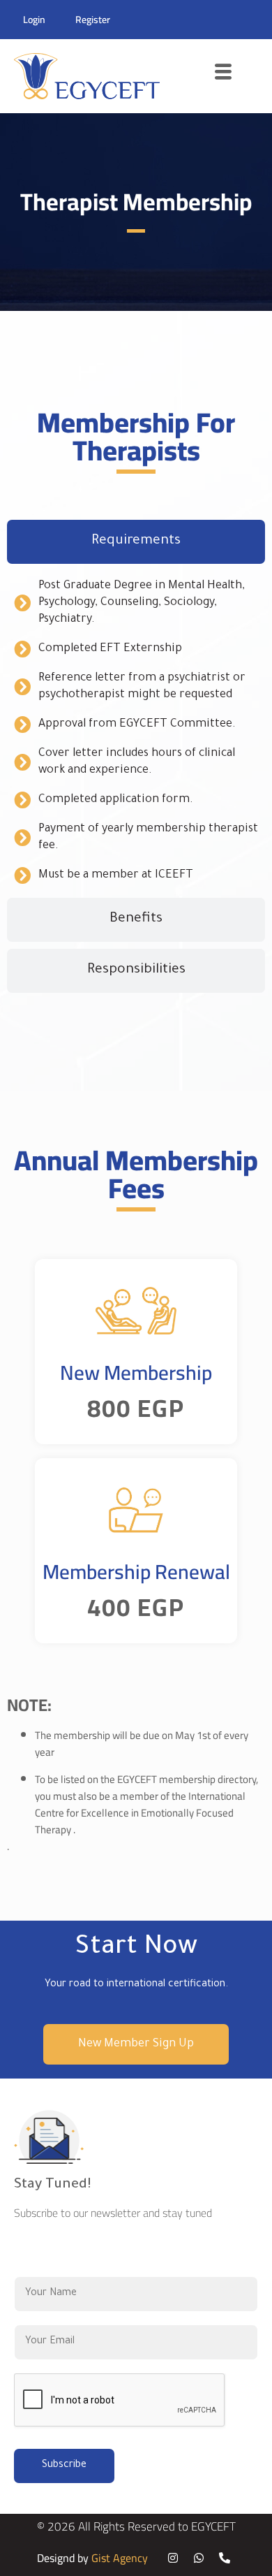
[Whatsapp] (199, 2558)
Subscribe (64, 2466)
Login (34, 20)
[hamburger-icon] (224, 77)
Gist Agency (120, 2558)
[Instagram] (173, 2558)
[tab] (136, 542)
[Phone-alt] (225, 2558)
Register (93, 20)
